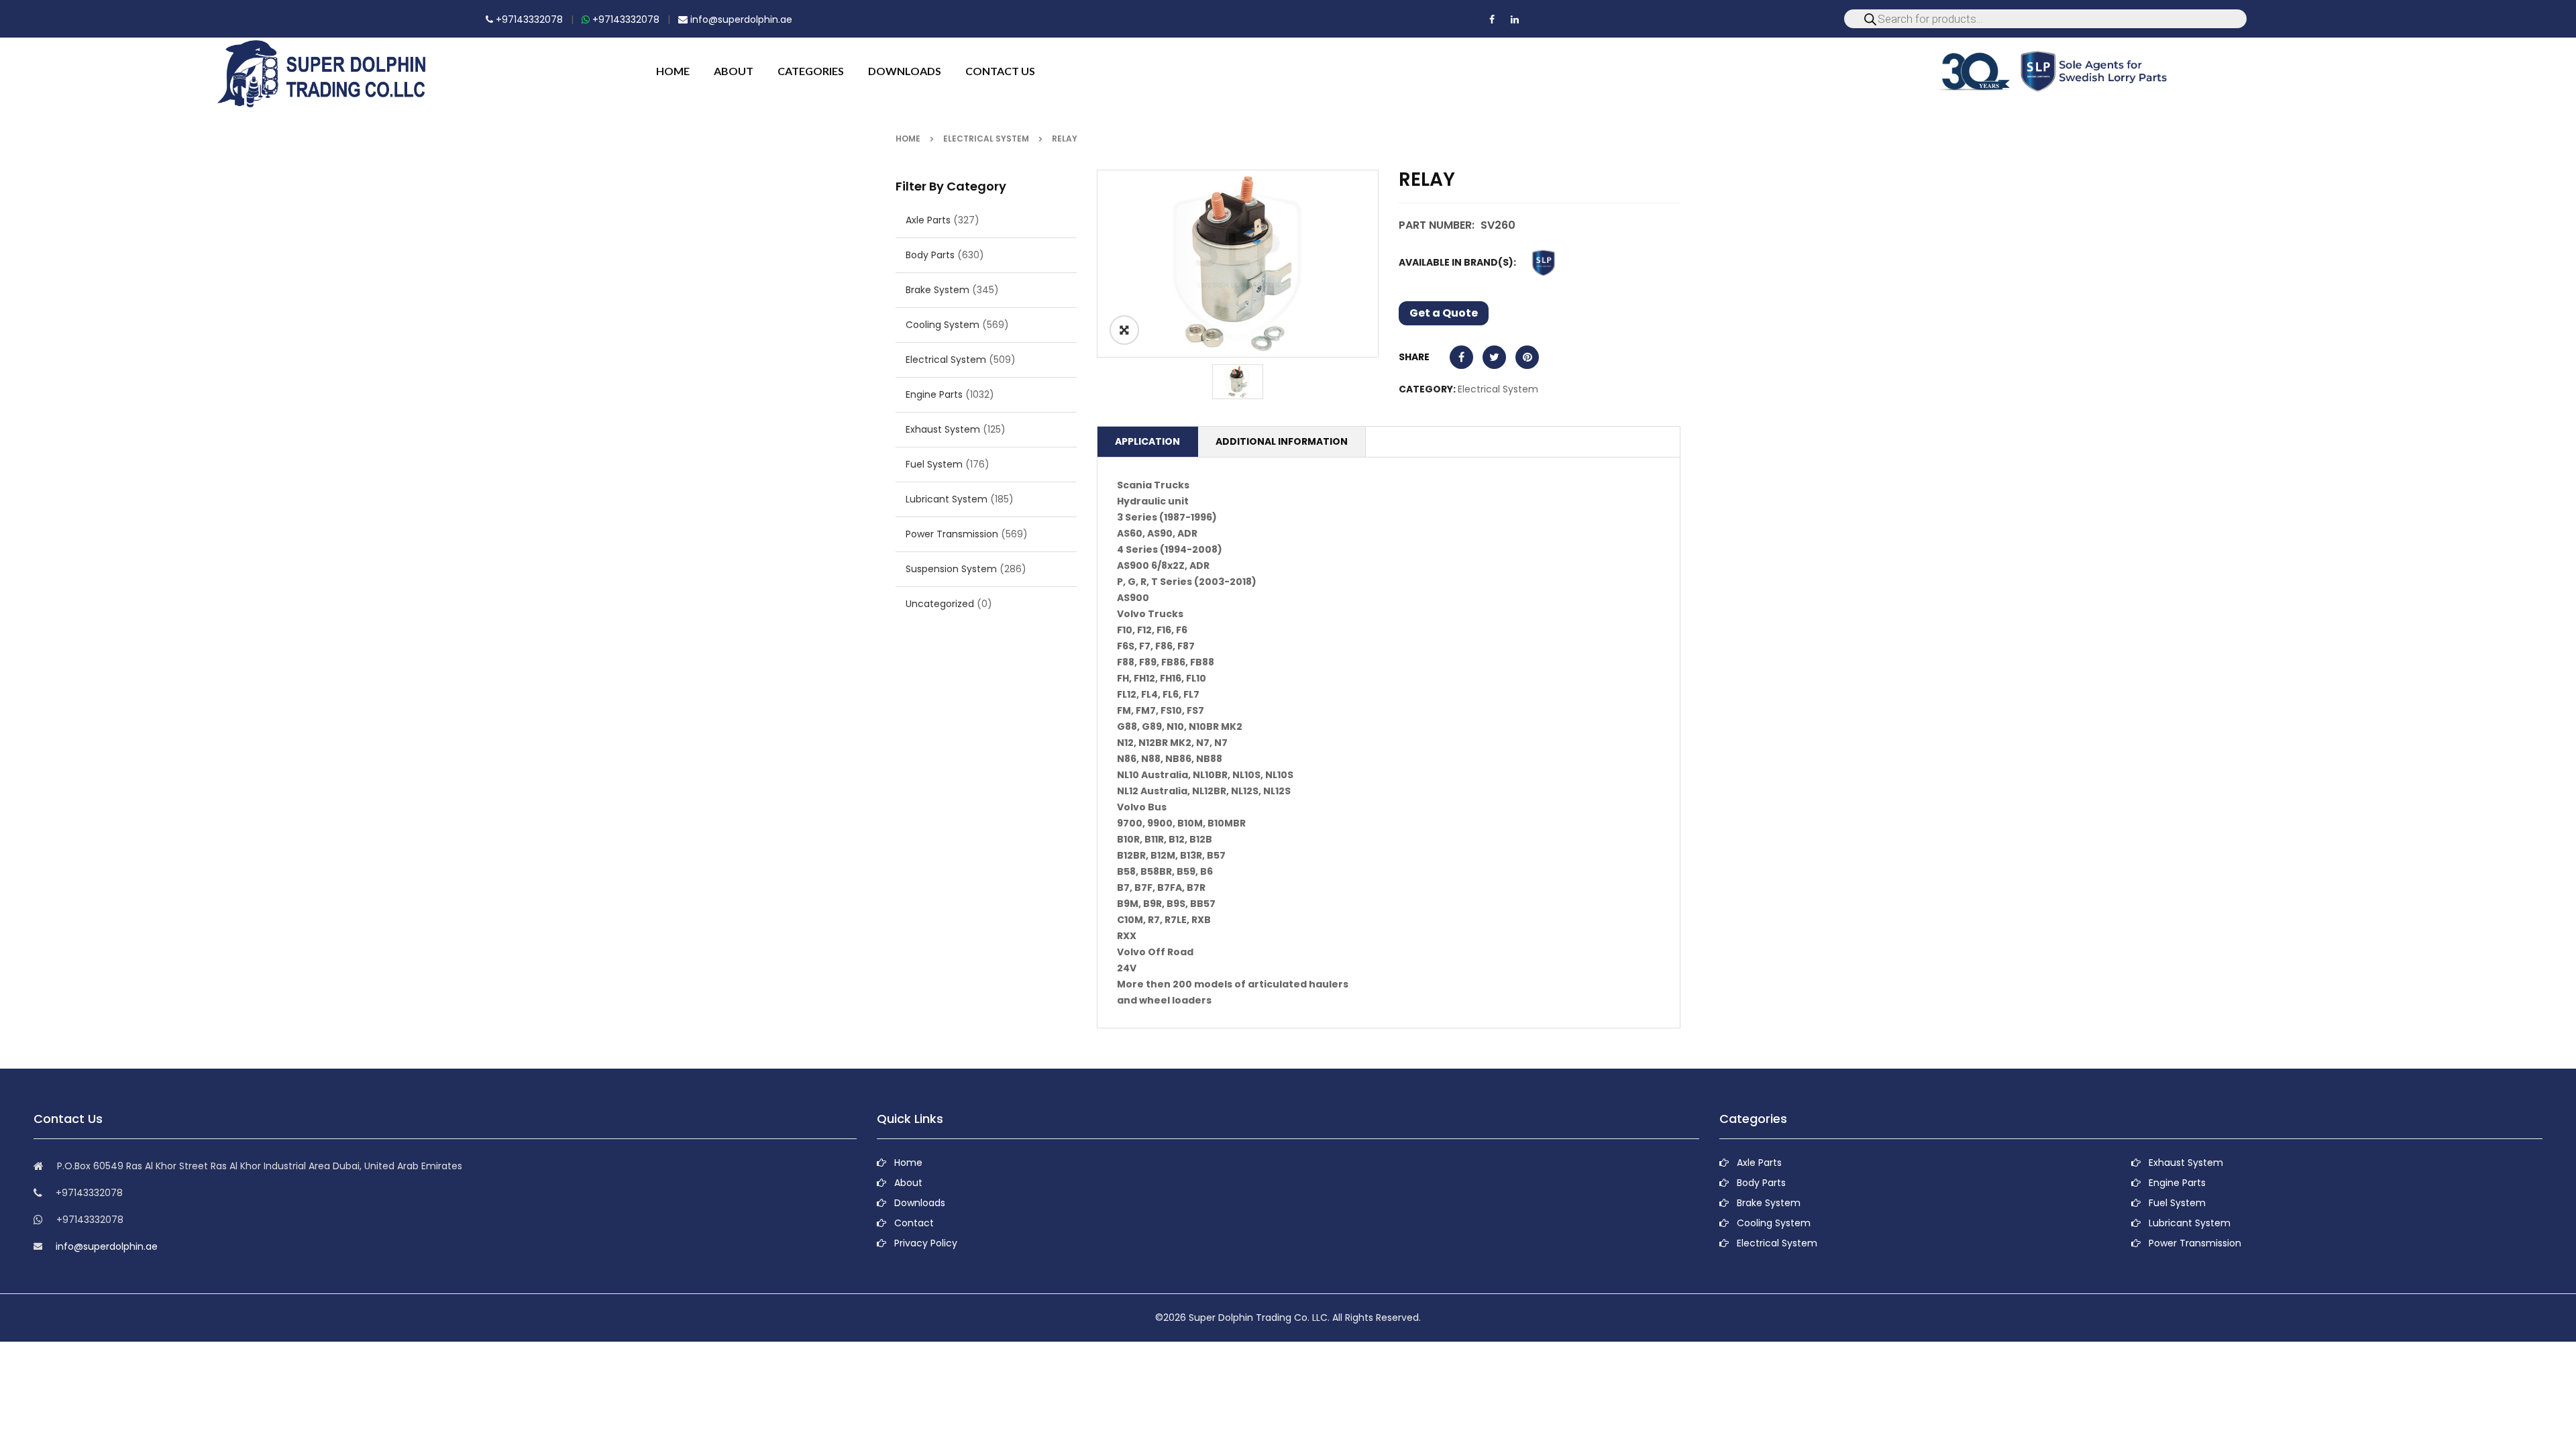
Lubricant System (947, 499)
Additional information (1282, 441)
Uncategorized (940, 604)
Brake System (937, 290)
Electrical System (986, 139)
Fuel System (934, 464)
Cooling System (943, 325)
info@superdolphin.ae (740, 19)
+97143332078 (528, 19)
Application (1147, 441)
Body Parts (930, 255)
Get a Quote (1444, 313)
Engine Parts (934, 394)
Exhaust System (943, 429)
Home (908, 139)
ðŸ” (1124, 330)
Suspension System (951, 569)
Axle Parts (928, 220)
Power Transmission (952, 534)
